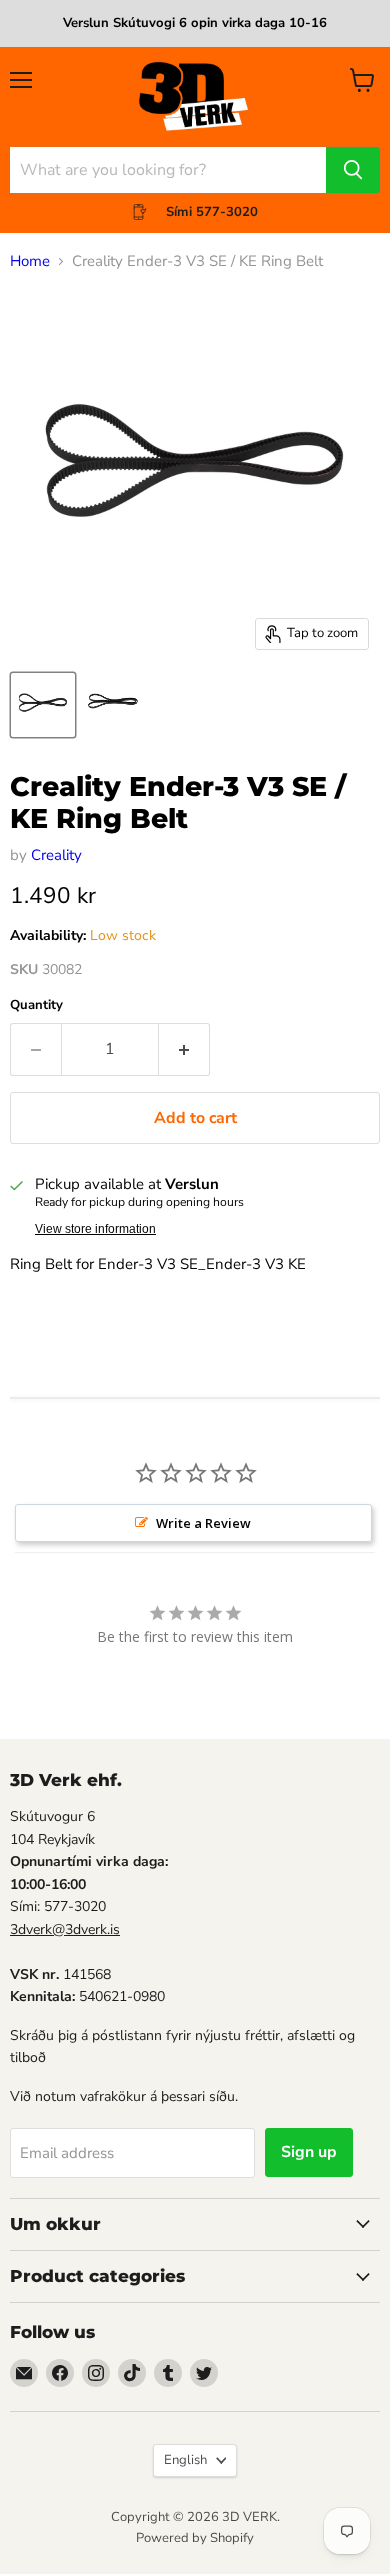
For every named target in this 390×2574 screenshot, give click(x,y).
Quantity (36, 1005)
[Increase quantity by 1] (184, 1049)
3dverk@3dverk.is (65, 1929)
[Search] (353, 170)
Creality (56, 855)
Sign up (309, 2152)
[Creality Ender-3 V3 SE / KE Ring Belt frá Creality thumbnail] (43, 705)
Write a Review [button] (203, 1523)
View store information (95, 1229)
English (185, 2460)
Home (30, 261)
